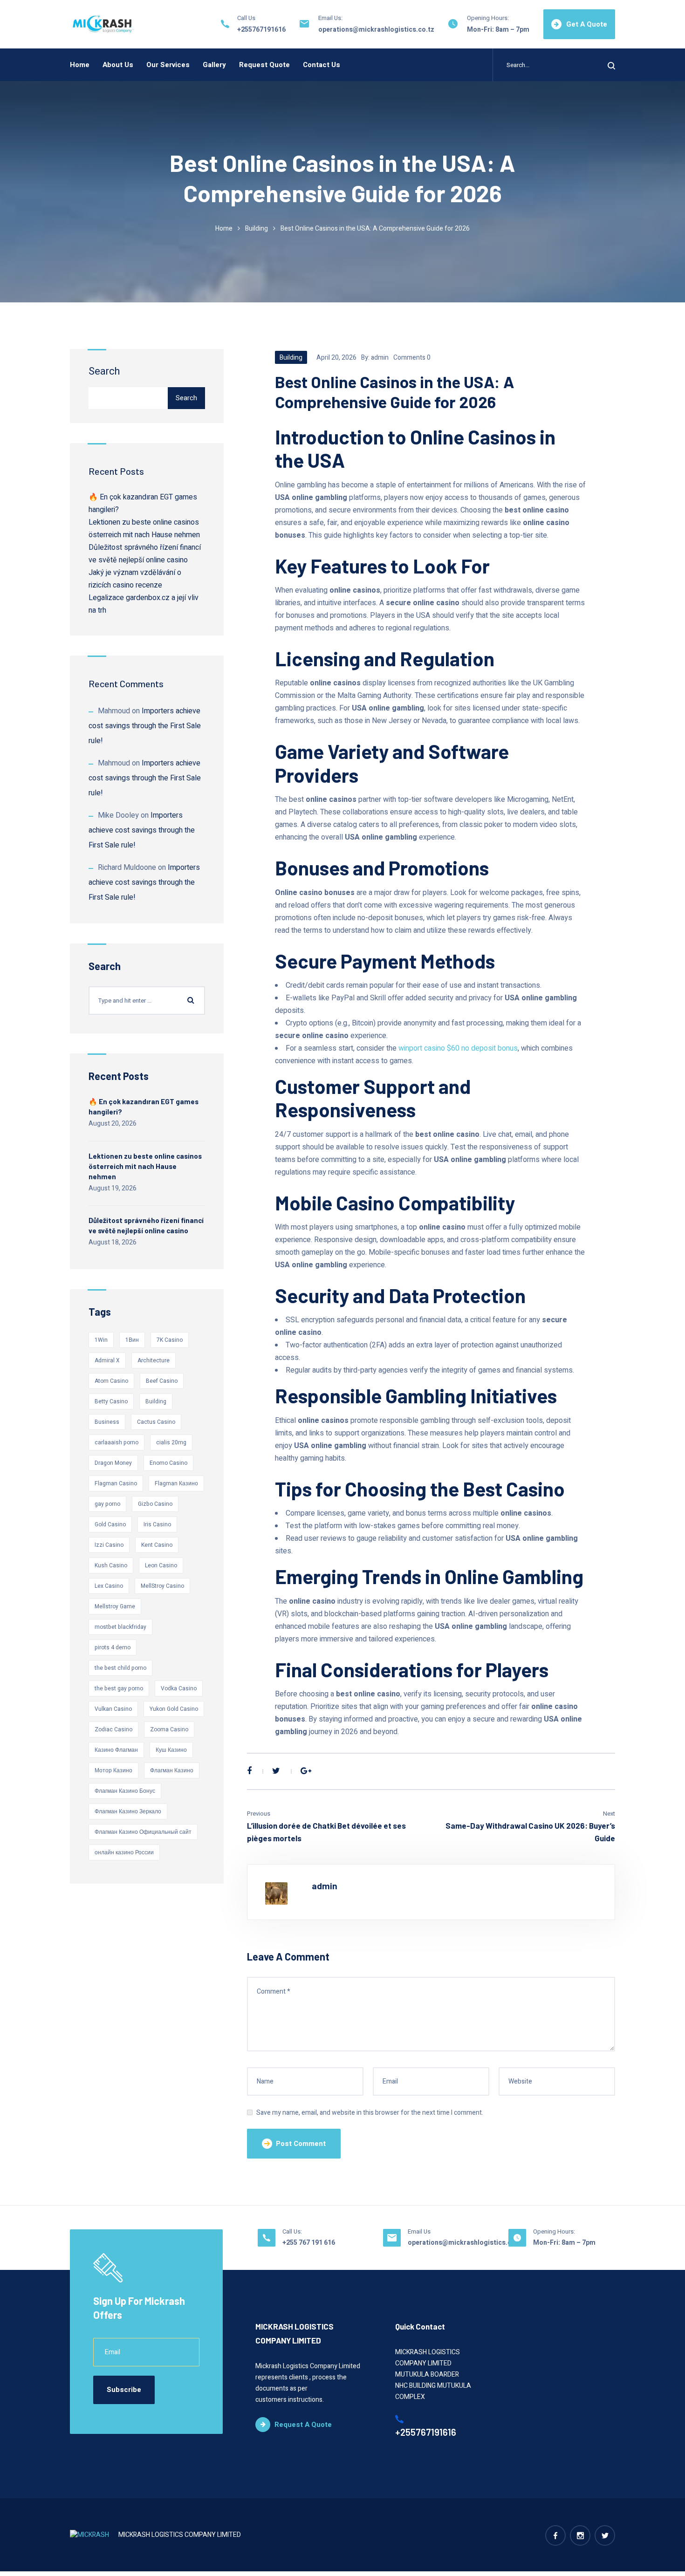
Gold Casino (110, 1524)
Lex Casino (109, 1586)
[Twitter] (276, 1771)
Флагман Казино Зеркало (128, 1811)
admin (380, 358)
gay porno (107, 1504)
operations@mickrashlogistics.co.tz (376, 30)
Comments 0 (412, 358)
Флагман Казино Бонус (125, 1791)
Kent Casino (157, 1545)
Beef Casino (162, 1381)
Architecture (154, 1360)
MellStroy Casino (162, 1586)
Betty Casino (111, 1401)
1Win (101, 1340)
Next (609, 1814)
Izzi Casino (109, 1545)
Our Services (168, 65)
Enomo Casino (168, 1463)
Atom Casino (111, 1381)
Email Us (419, 2231)
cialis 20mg (171, 1442)
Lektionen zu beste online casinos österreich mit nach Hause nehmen (145, 1166)
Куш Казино (171, 1750)
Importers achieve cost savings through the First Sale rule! (145, 726)
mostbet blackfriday (120, 1627)
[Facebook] (249, 1771)
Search (104, 371)
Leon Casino (161, 1565)
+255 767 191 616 (309, 2243)
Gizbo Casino (155, 1504)
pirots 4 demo (113, 1647)
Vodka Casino (179, 1688)
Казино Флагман (116, 1750)
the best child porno (120, 1668)
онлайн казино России (124, 1852)
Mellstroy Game (115, 1606)
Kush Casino (111, 1565)
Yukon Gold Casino (174, 1709)
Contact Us (322, 65)
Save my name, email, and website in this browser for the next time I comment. (370, 2113)
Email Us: (330, 18)
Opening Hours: (488, 18)
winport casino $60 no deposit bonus (458, 1048)
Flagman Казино (176, 1483)
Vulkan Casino (113, 1709)
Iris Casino (157, 1524)
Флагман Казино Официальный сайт (143, 1832)
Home (80, 65)
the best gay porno (119, 1688)
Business (107, 1422)
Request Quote (264, 65)
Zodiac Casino (113, 1729)
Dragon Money (113, 1463)
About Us (118, 65)
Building (257, 229)
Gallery (214, 65)
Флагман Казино (172, 1770)
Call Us (246, 18)
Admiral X (107, 1360)
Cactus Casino (156, 1422)
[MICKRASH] (103, 24)
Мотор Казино (113, 1770)
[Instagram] (580, 2535)
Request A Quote (303, 2425)
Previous (259, 1814)
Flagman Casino (116, 1483)
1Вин (132, 1340)
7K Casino (170, 1340)
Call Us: (292, 2231)
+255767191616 (261, 30)
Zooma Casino (169, 1729)
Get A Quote (587, 24)
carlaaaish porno (116, 1442)
